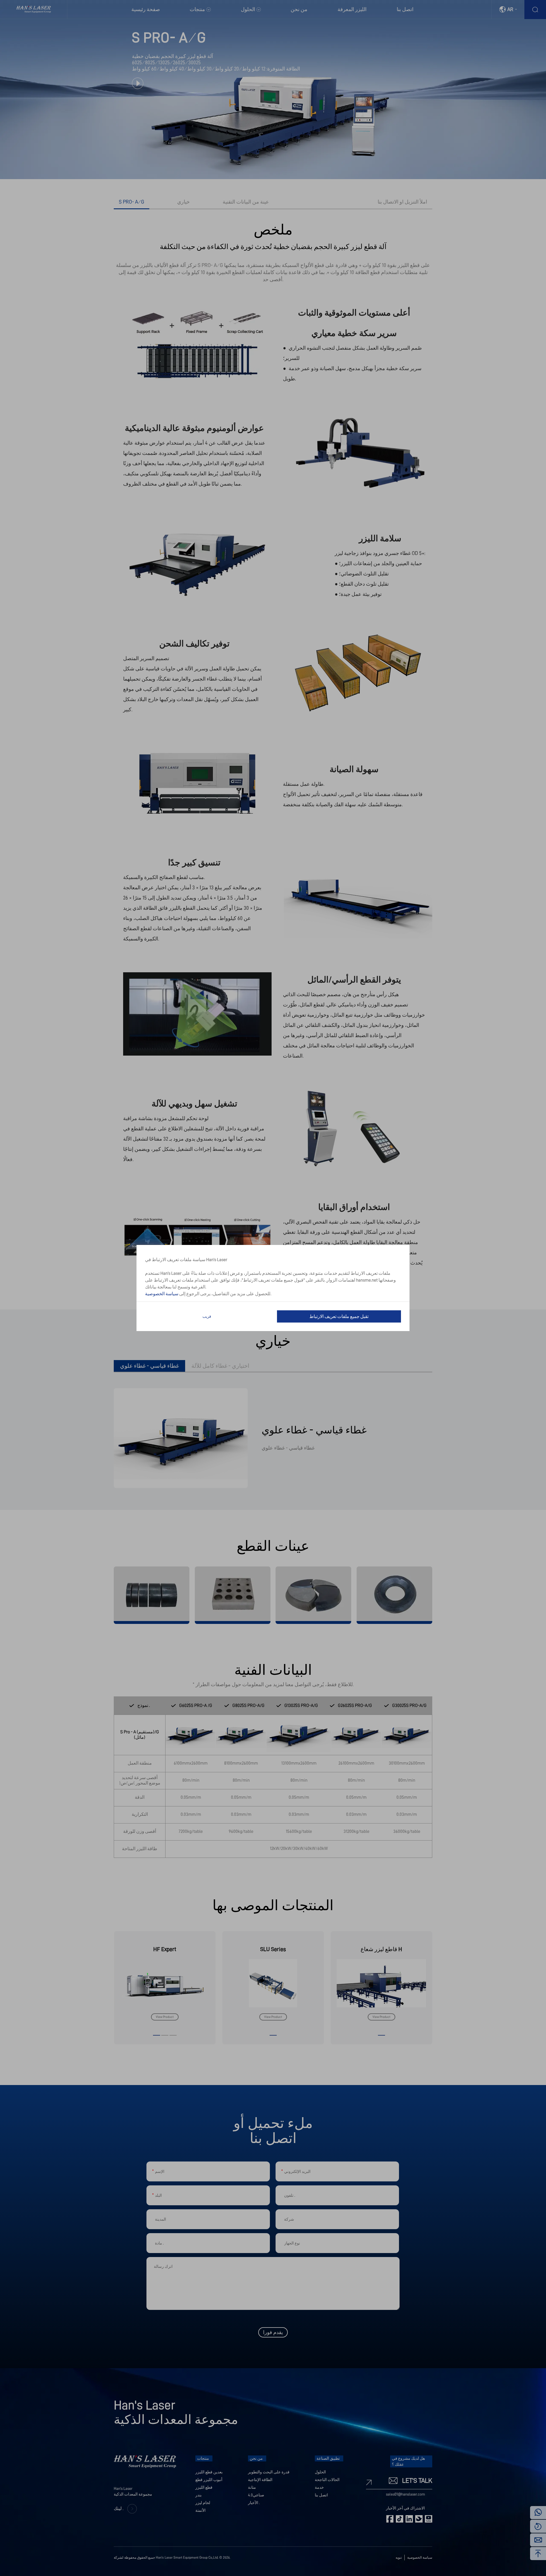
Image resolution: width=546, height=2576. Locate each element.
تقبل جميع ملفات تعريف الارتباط (339, 1317)
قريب (207, 1316)
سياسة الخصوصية (162, 1294)
